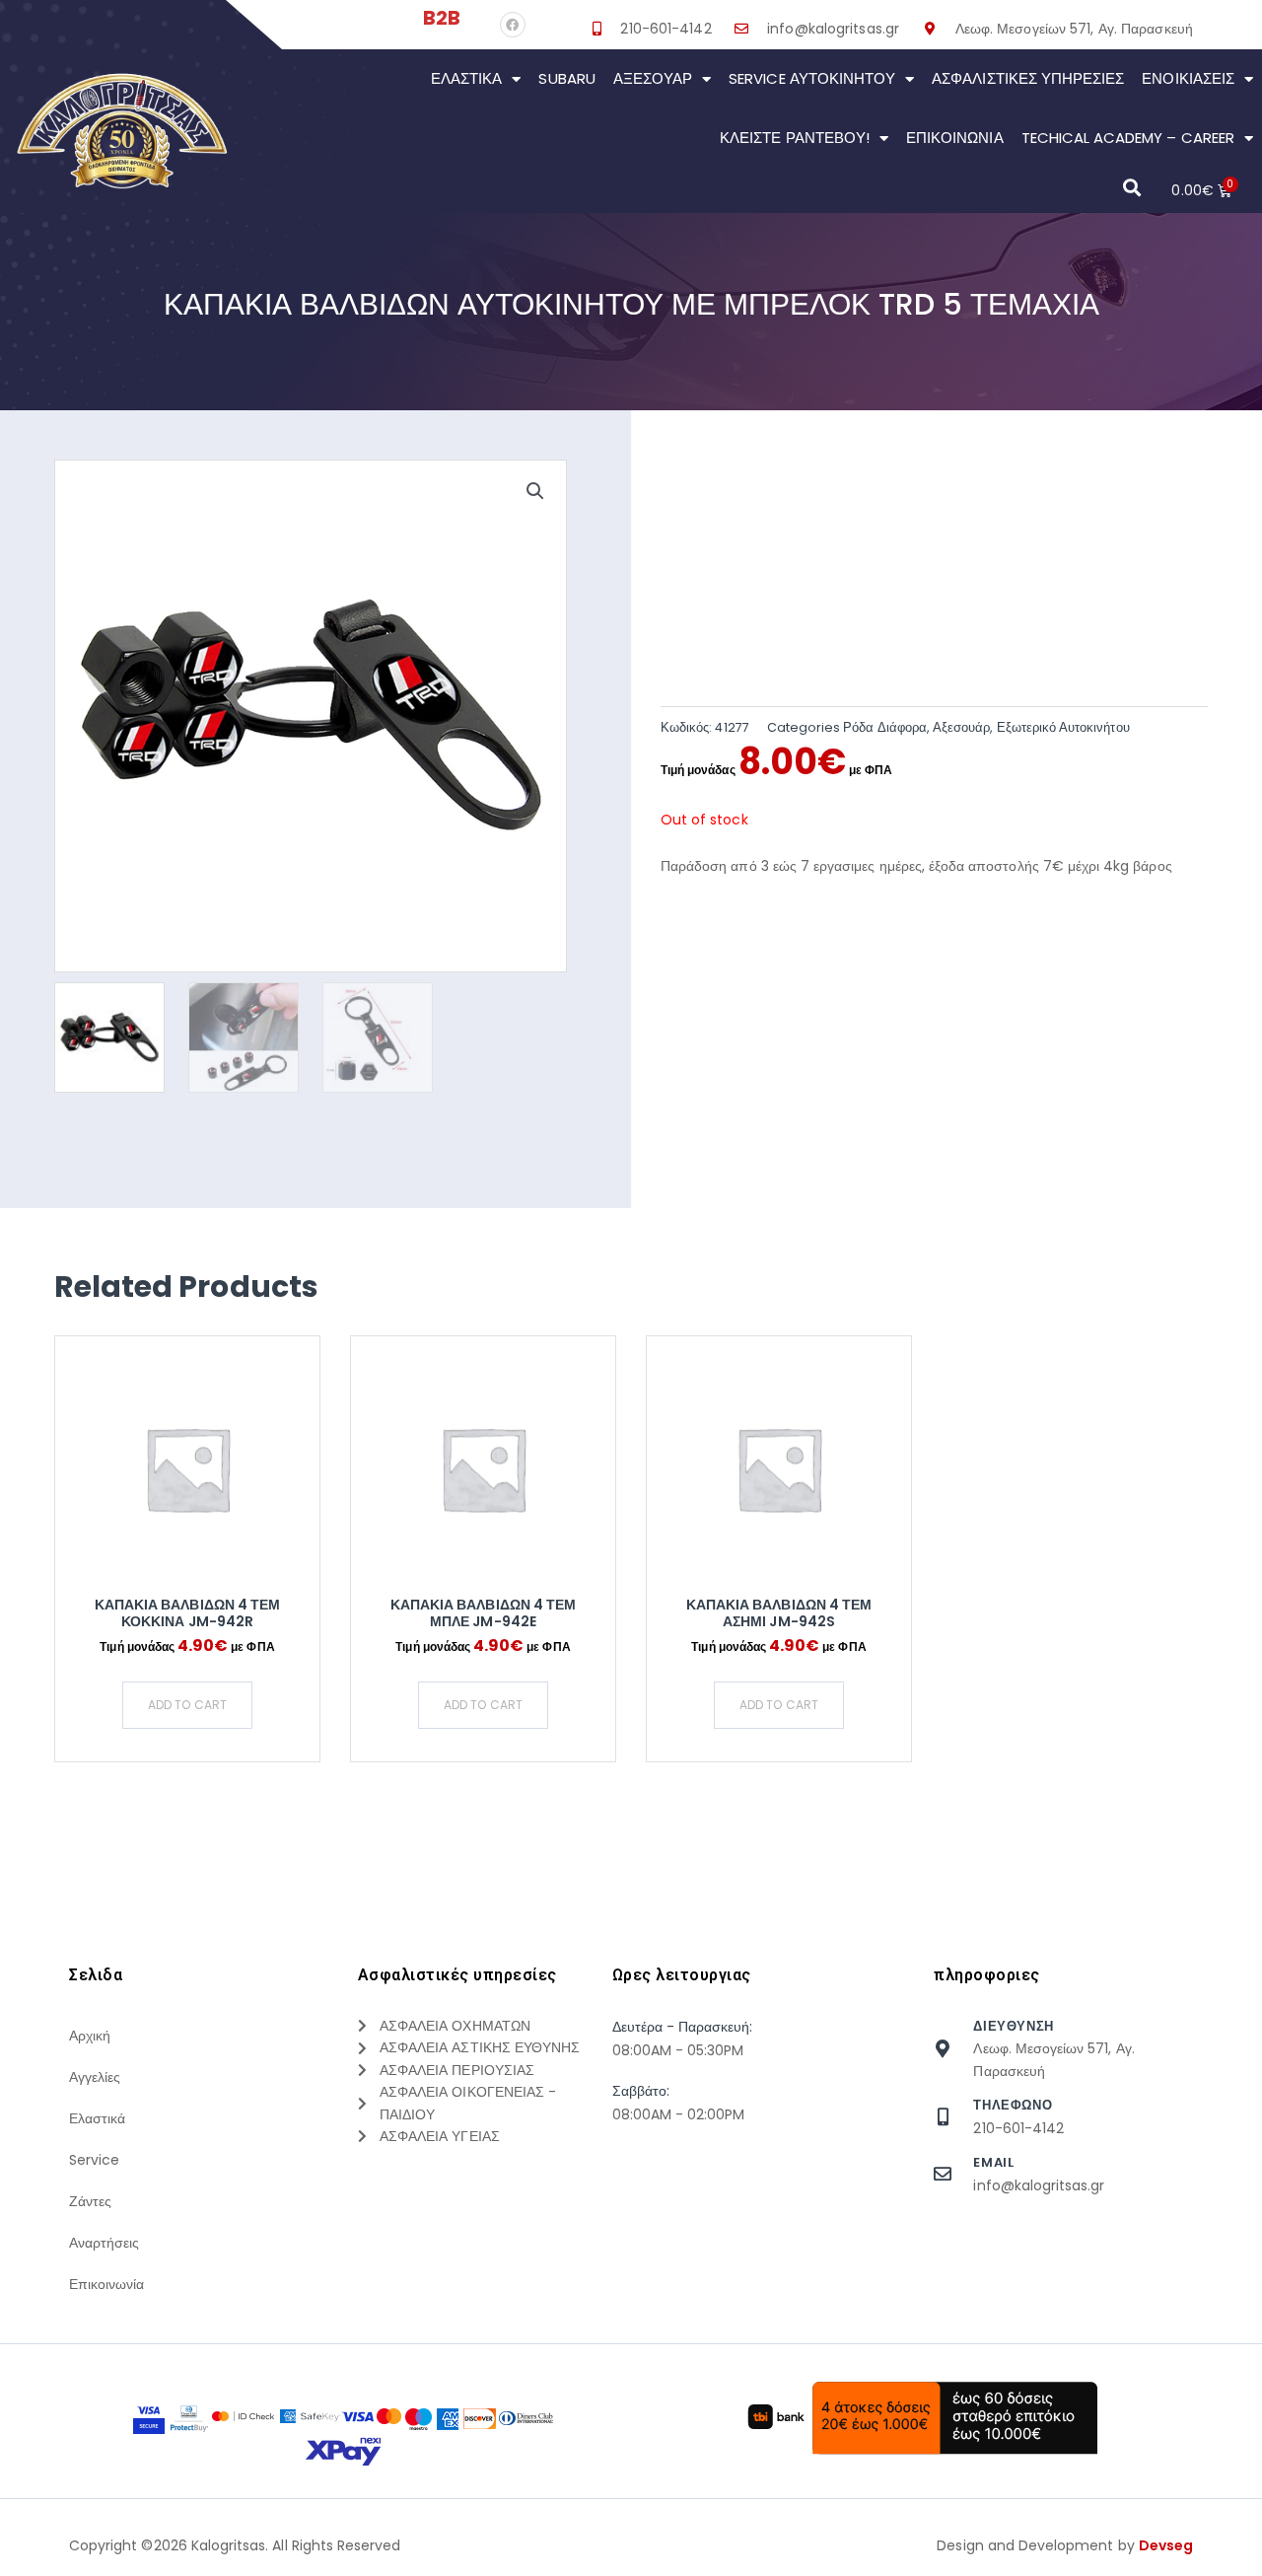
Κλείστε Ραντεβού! (795, 138)
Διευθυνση (1013, 2026)
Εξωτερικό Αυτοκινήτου (1063, 727)
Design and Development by (1065, 2545)
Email (993, 2162)
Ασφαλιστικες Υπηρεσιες (1028, 78)
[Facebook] (513, 25)
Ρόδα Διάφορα (885, 727)
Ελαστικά (466, 78)
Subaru (566, 78)
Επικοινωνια (955, 138)
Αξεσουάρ (653, 78)
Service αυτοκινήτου (812, 78)
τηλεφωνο (1013, 2105)
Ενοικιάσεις (1188, 78)
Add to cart (187, 1705)
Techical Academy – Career (1128, 138)
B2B (442, 18)
